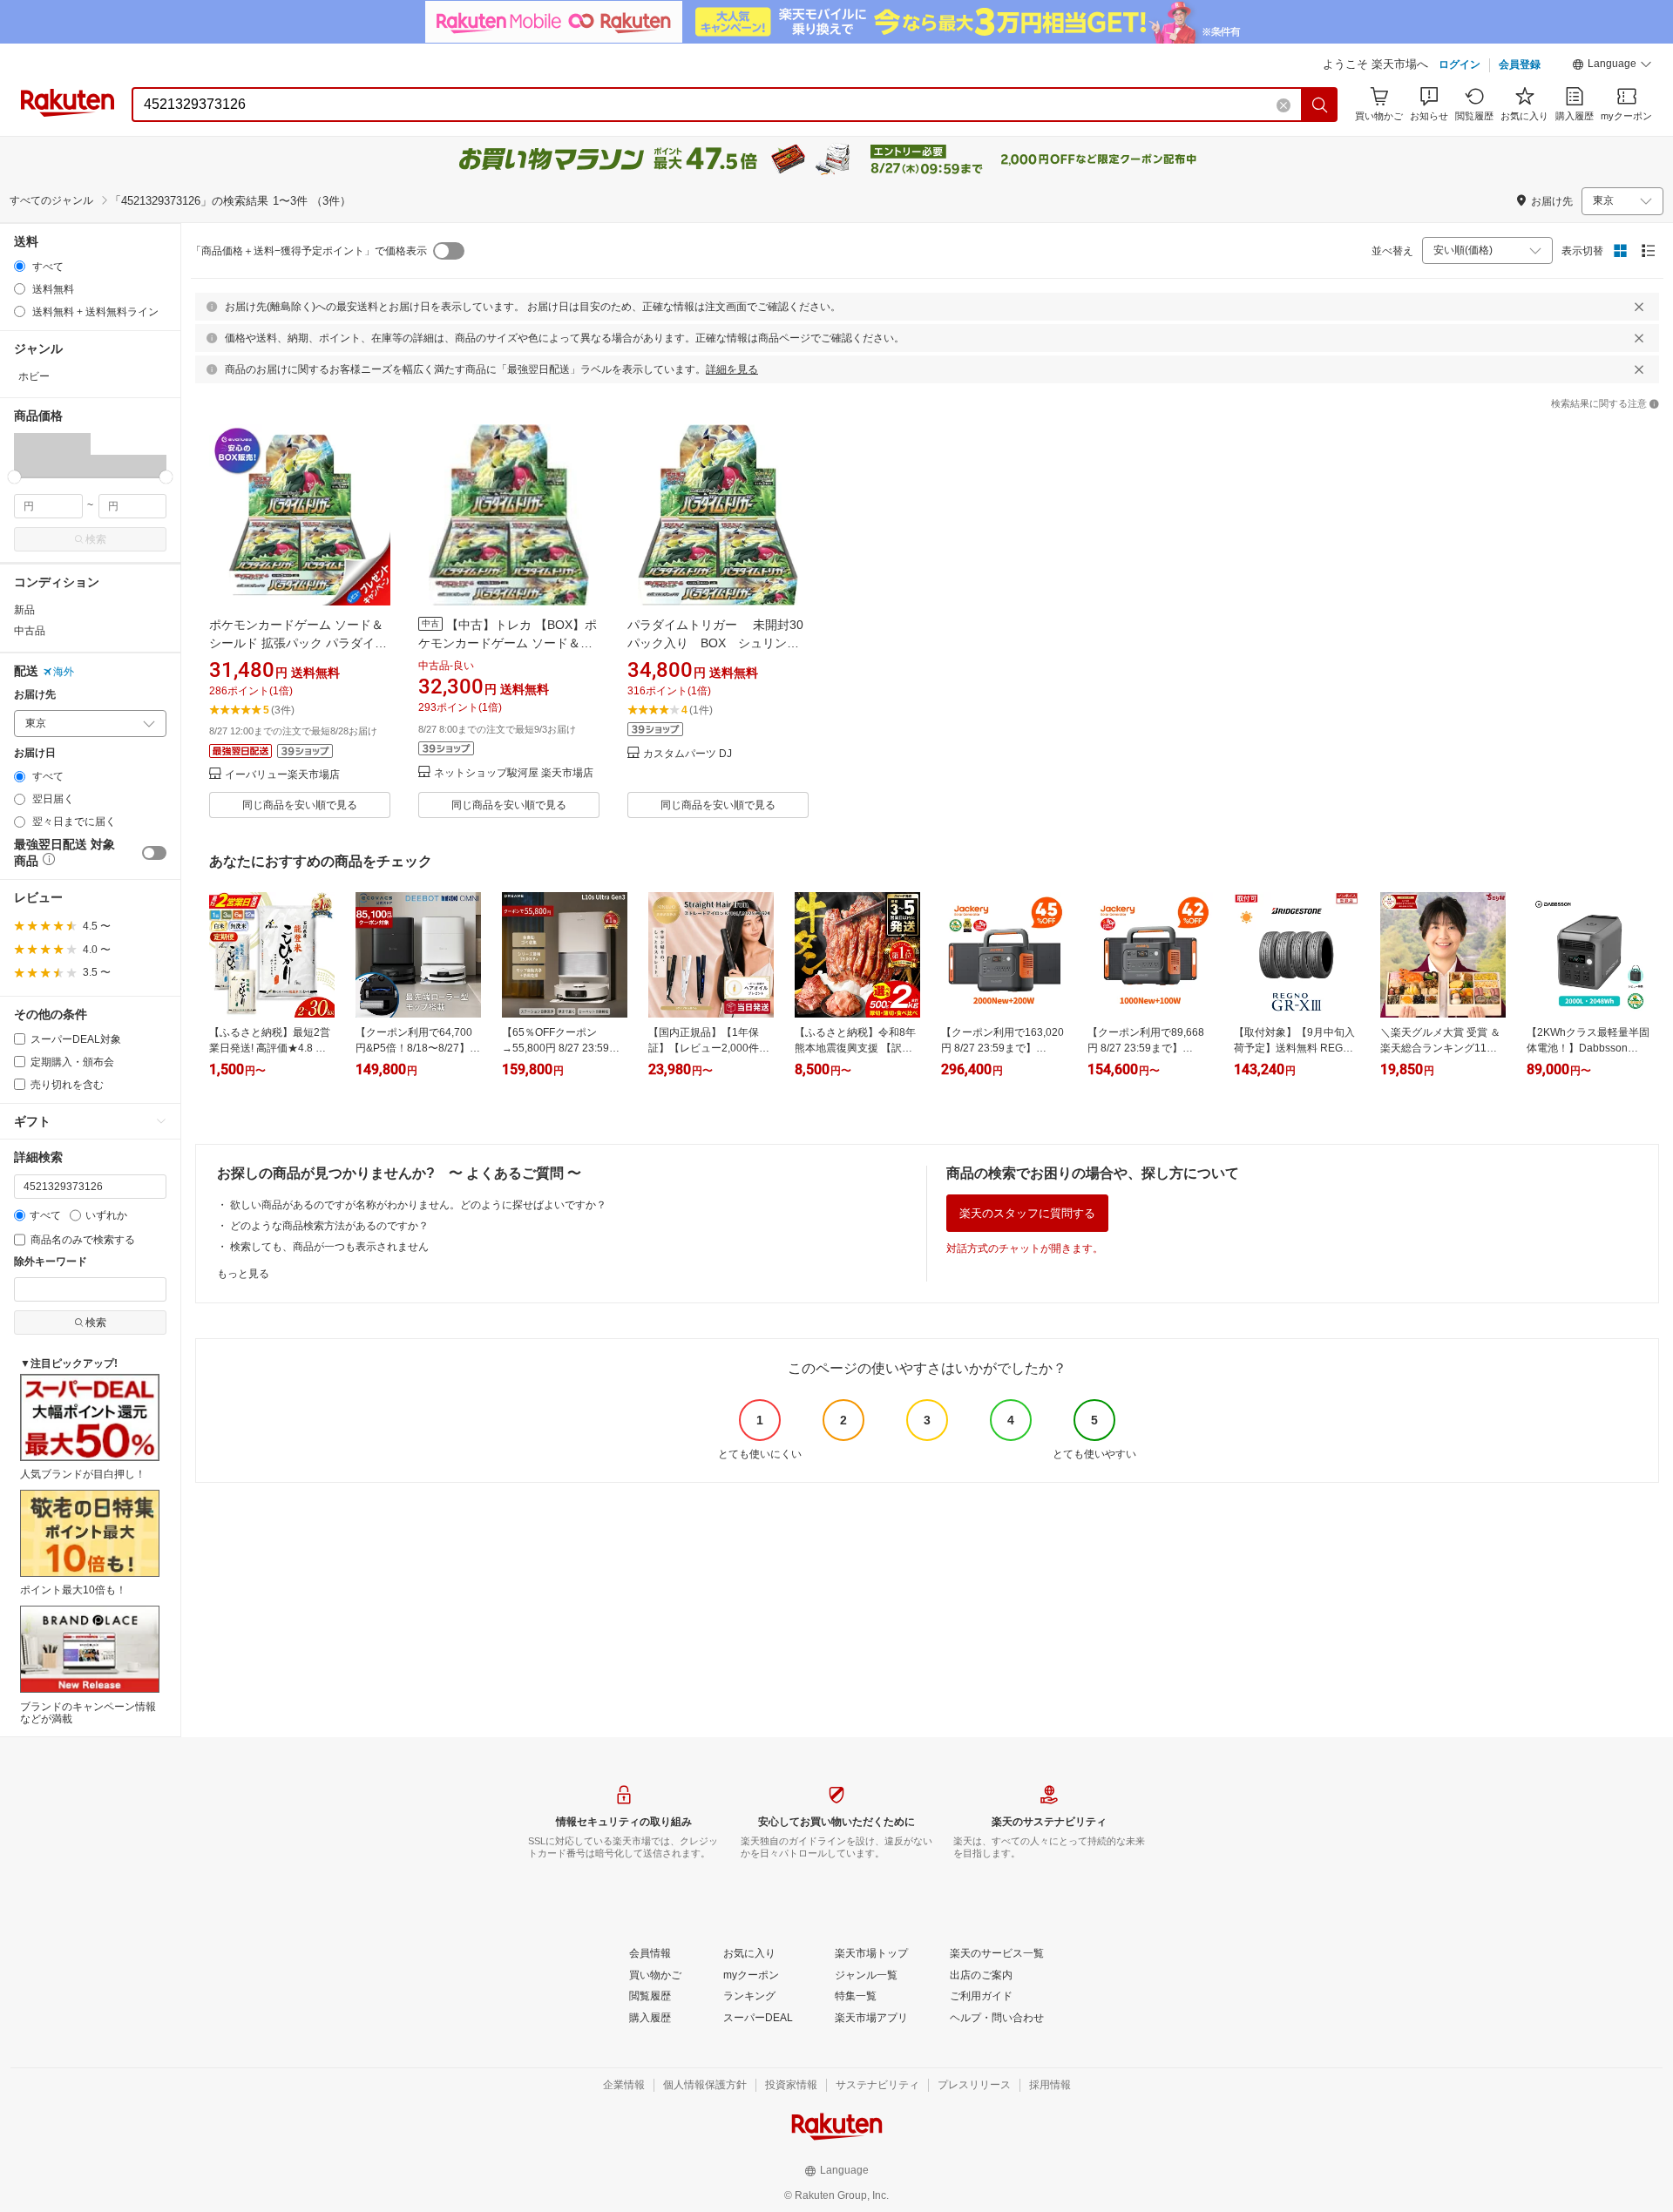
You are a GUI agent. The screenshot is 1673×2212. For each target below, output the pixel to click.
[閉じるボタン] (1639, 307)
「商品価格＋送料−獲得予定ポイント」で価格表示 (309, 251)
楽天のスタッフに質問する (1027, 1213)
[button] (1612, 66)
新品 (24, 610)
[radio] (20, 266)
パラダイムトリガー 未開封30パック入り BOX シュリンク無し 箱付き (715, 643)
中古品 (30, 631)
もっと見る (243, 1274)
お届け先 (35, 695)
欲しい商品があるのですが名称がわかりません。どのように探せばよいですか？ (418, 1205)
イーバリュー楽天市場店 (282, 775)
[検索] (1320, 105)
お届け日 (35, 753)
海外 (64, 672)
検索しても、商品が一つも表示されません (329, 1247)
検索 (96, 539)
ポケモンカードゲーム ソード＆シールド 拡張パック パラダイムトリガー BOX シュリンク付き (298, 643)
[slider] (14, 477)
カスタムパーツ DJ (687, 754)
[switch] (154, 853)
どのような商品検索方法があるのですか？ (329, 1226)
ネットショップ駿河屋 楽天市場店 (514, 773)
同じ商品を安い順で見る (300, 805)
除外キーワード (51, 1262)
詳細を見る (732, 369)
